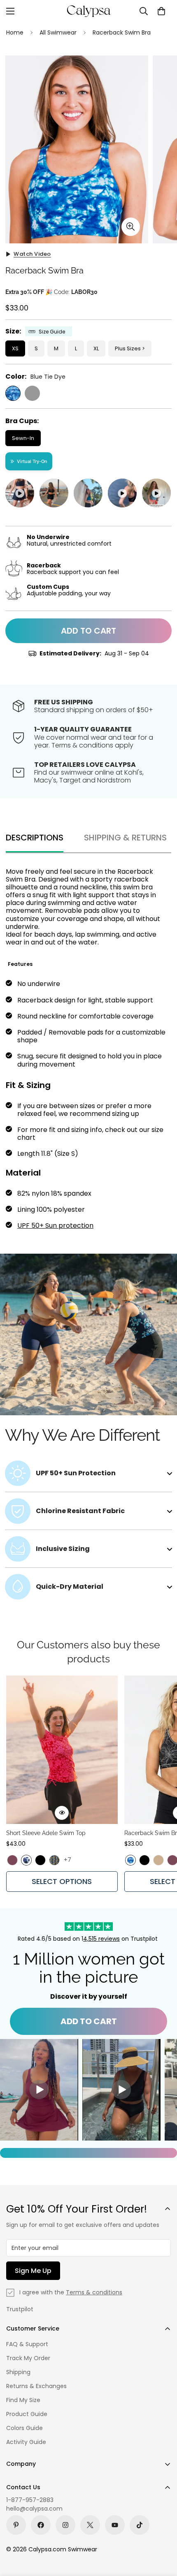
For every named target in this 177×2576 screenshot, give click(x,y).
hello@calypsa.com (34, 2509)
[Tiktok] (140, 2525)
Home (15, 32)
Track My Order (28, 2358)
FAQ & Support (27, 2344)
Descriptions (35, 838)
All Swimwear (58, 32)
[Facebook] (41, 2525)
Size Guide (52, 332)
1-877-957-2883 (30, 2500)
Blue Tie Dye (13, 393)
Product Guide (27, 2414)
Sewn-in (23, 438)
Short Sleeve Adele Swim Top (46, 1833)
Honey (158, 1860)
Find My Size (23, 2400)
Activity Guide (26, 2442)
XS (15, 348)
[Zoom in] (131, 227)
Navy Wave (26, 1860)
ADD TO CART (89, 2021)
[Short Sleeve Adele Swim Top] (62, 1750)
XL (96, 348)
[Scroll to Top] (162, 2532)
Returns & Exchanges (36, 2386)
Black (32, 393)
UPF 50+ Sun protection (55, 1226)
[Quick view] (62, 1813)
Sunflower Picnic (54, 1860)
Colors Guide (24, 2428)
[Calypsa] (88, 11)
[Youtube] (115, 2525)
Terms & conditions (94, 2292)
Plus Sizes (128, 348)
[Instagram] (65, 2525)
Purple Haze (12, 1860)
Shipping (18, 2372)
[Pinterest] (16, 2525)
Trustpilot (20, 2309)
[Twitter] (90, 2525)
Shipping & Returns (125, 838)
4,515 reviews (101, 1939)
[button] (161, 11)
